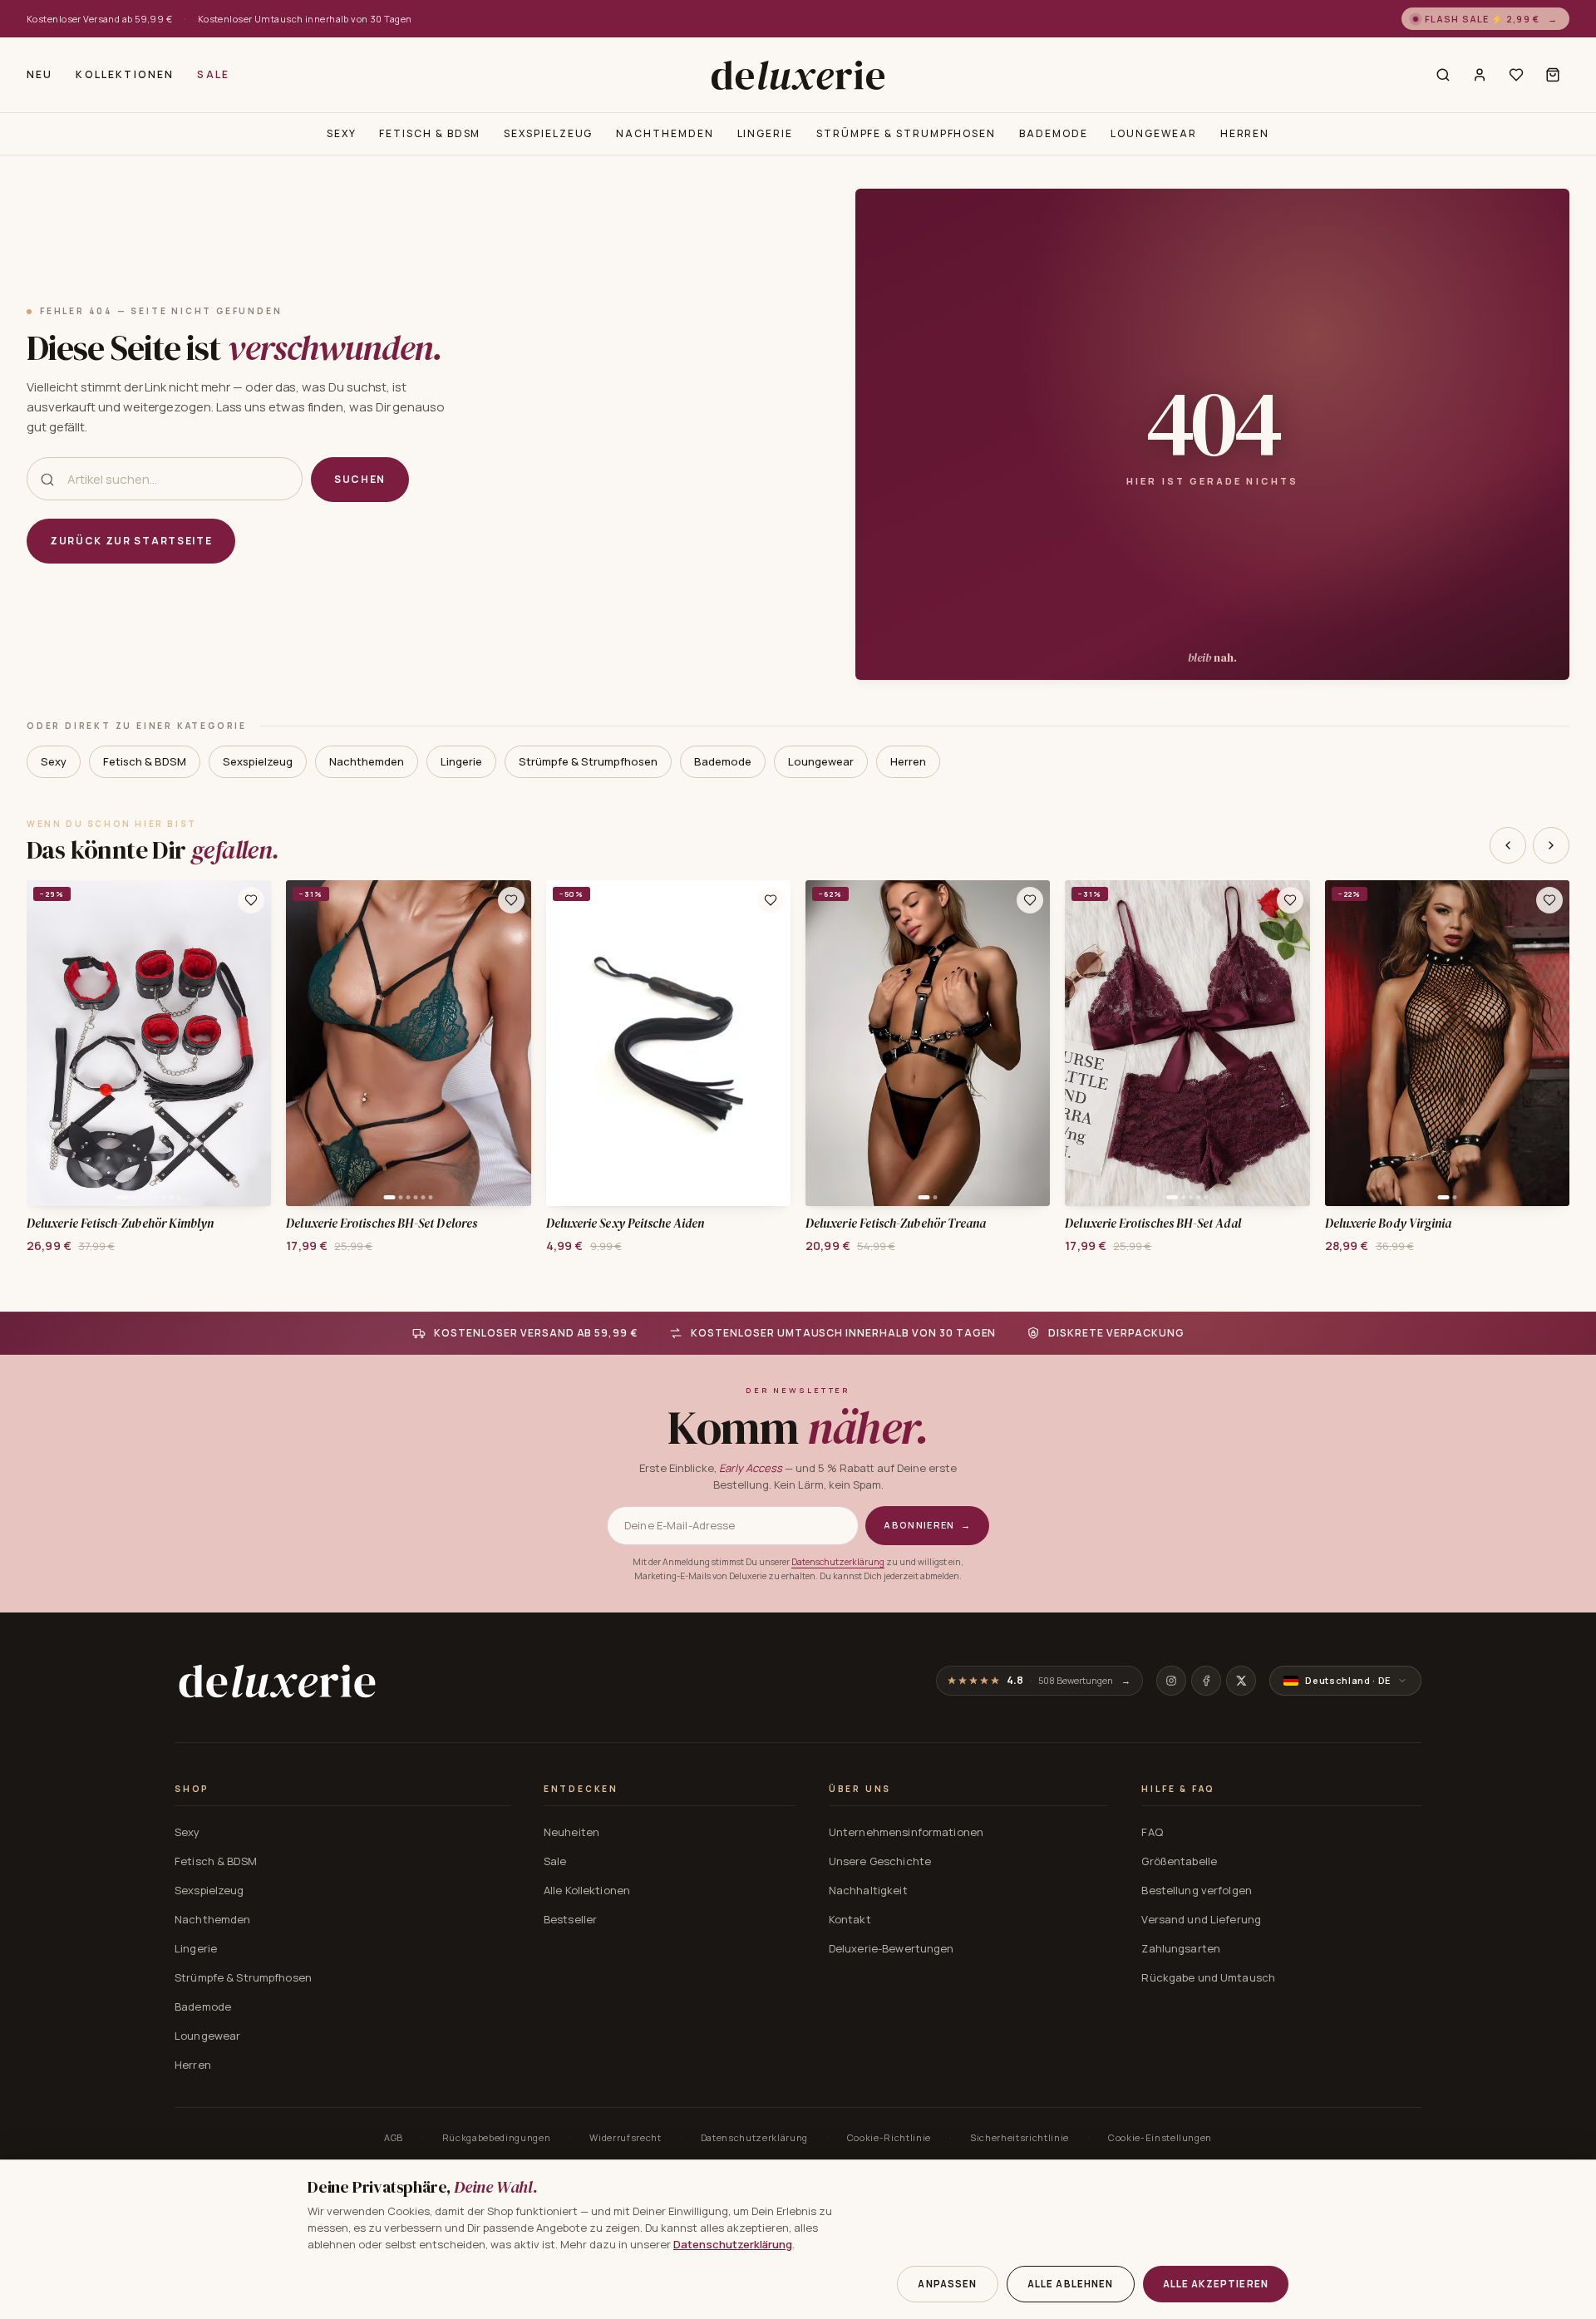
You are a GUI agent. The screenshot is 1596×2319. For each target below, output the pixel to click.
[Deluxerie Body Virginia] (1447, 1043)
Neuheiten (571, 1832)
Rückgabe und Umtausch (1208, 1977)
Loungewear (1153, 133)
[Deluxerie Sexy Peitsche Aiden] (668, 1043)
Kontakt (850, 1919)
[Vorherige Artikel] (1508, 845)
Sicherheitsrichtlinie (1020, 2137)
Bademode (1053, 133)
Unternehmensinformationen (906, 1832)
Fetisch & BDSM (430, 133)
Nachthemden (665, 133)
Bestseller (570, 1919)
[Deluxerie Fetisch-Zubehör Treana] (928, 1043)
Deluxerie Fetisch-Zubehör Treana (896, 1224)
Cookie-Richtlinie (889, 2137)
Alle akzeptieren (1216, 2284)
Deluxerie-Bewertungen (892, 1948)
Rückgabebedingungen (497, 2137)
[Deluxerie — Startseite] (798, 75)
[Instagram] (1171, 1681)
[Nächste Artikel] (1551, 845)
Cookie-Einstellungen (1160, 2137)
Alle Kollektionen (587, 1890)
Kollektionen (125, 74)
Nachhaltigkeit (868, 1890)
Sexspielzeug (548, 133)
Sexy (342, 133)
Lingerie (765, 133)
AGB (394, 2137)
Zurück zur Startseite (131, 541)
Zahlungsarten (1181, 1948)
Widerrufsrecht (625, 2137)
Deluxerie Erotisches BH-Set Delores (382, 1224)
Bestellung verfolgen (1197, 1890)
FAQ (1152, 1832)
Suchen (360, 479)
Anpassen (947, 2284)
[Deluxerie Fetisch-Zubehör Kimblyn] (149, 1043)
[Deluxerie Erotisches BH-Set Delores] (408, 1043)
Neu (39, 74)
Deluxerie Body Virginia (1389, 1224)
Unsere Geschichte (880, 1861)
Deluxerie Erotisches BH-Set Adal (1153, 1224)
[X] (1241, 1681)
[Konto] (1480, 75)
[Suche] (1443, 75)
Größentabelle (1179, 1861)
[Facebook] (1206, 1681)
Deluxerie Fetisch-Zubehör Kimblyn (120, 1224)
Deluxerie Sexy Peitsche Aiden (625, 1224)
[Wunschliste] (1516, 75)
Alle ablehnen (1071, 2284)
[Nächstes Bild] (253, 1043)
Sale (213, 74)
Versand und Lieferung (1201, 1919)
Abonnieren (927, 1525)
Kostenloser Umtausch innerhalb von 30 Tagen (305, 19)
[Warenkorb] (1553, 75)
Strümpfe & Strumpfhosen (906, 133)
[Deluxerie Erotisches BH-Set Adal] (1187, 1043)
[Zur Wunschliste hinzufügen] (251, 900)
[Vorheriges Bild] (45, 1043)
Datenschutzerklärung (838, 1562)
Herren (1245, 133)
